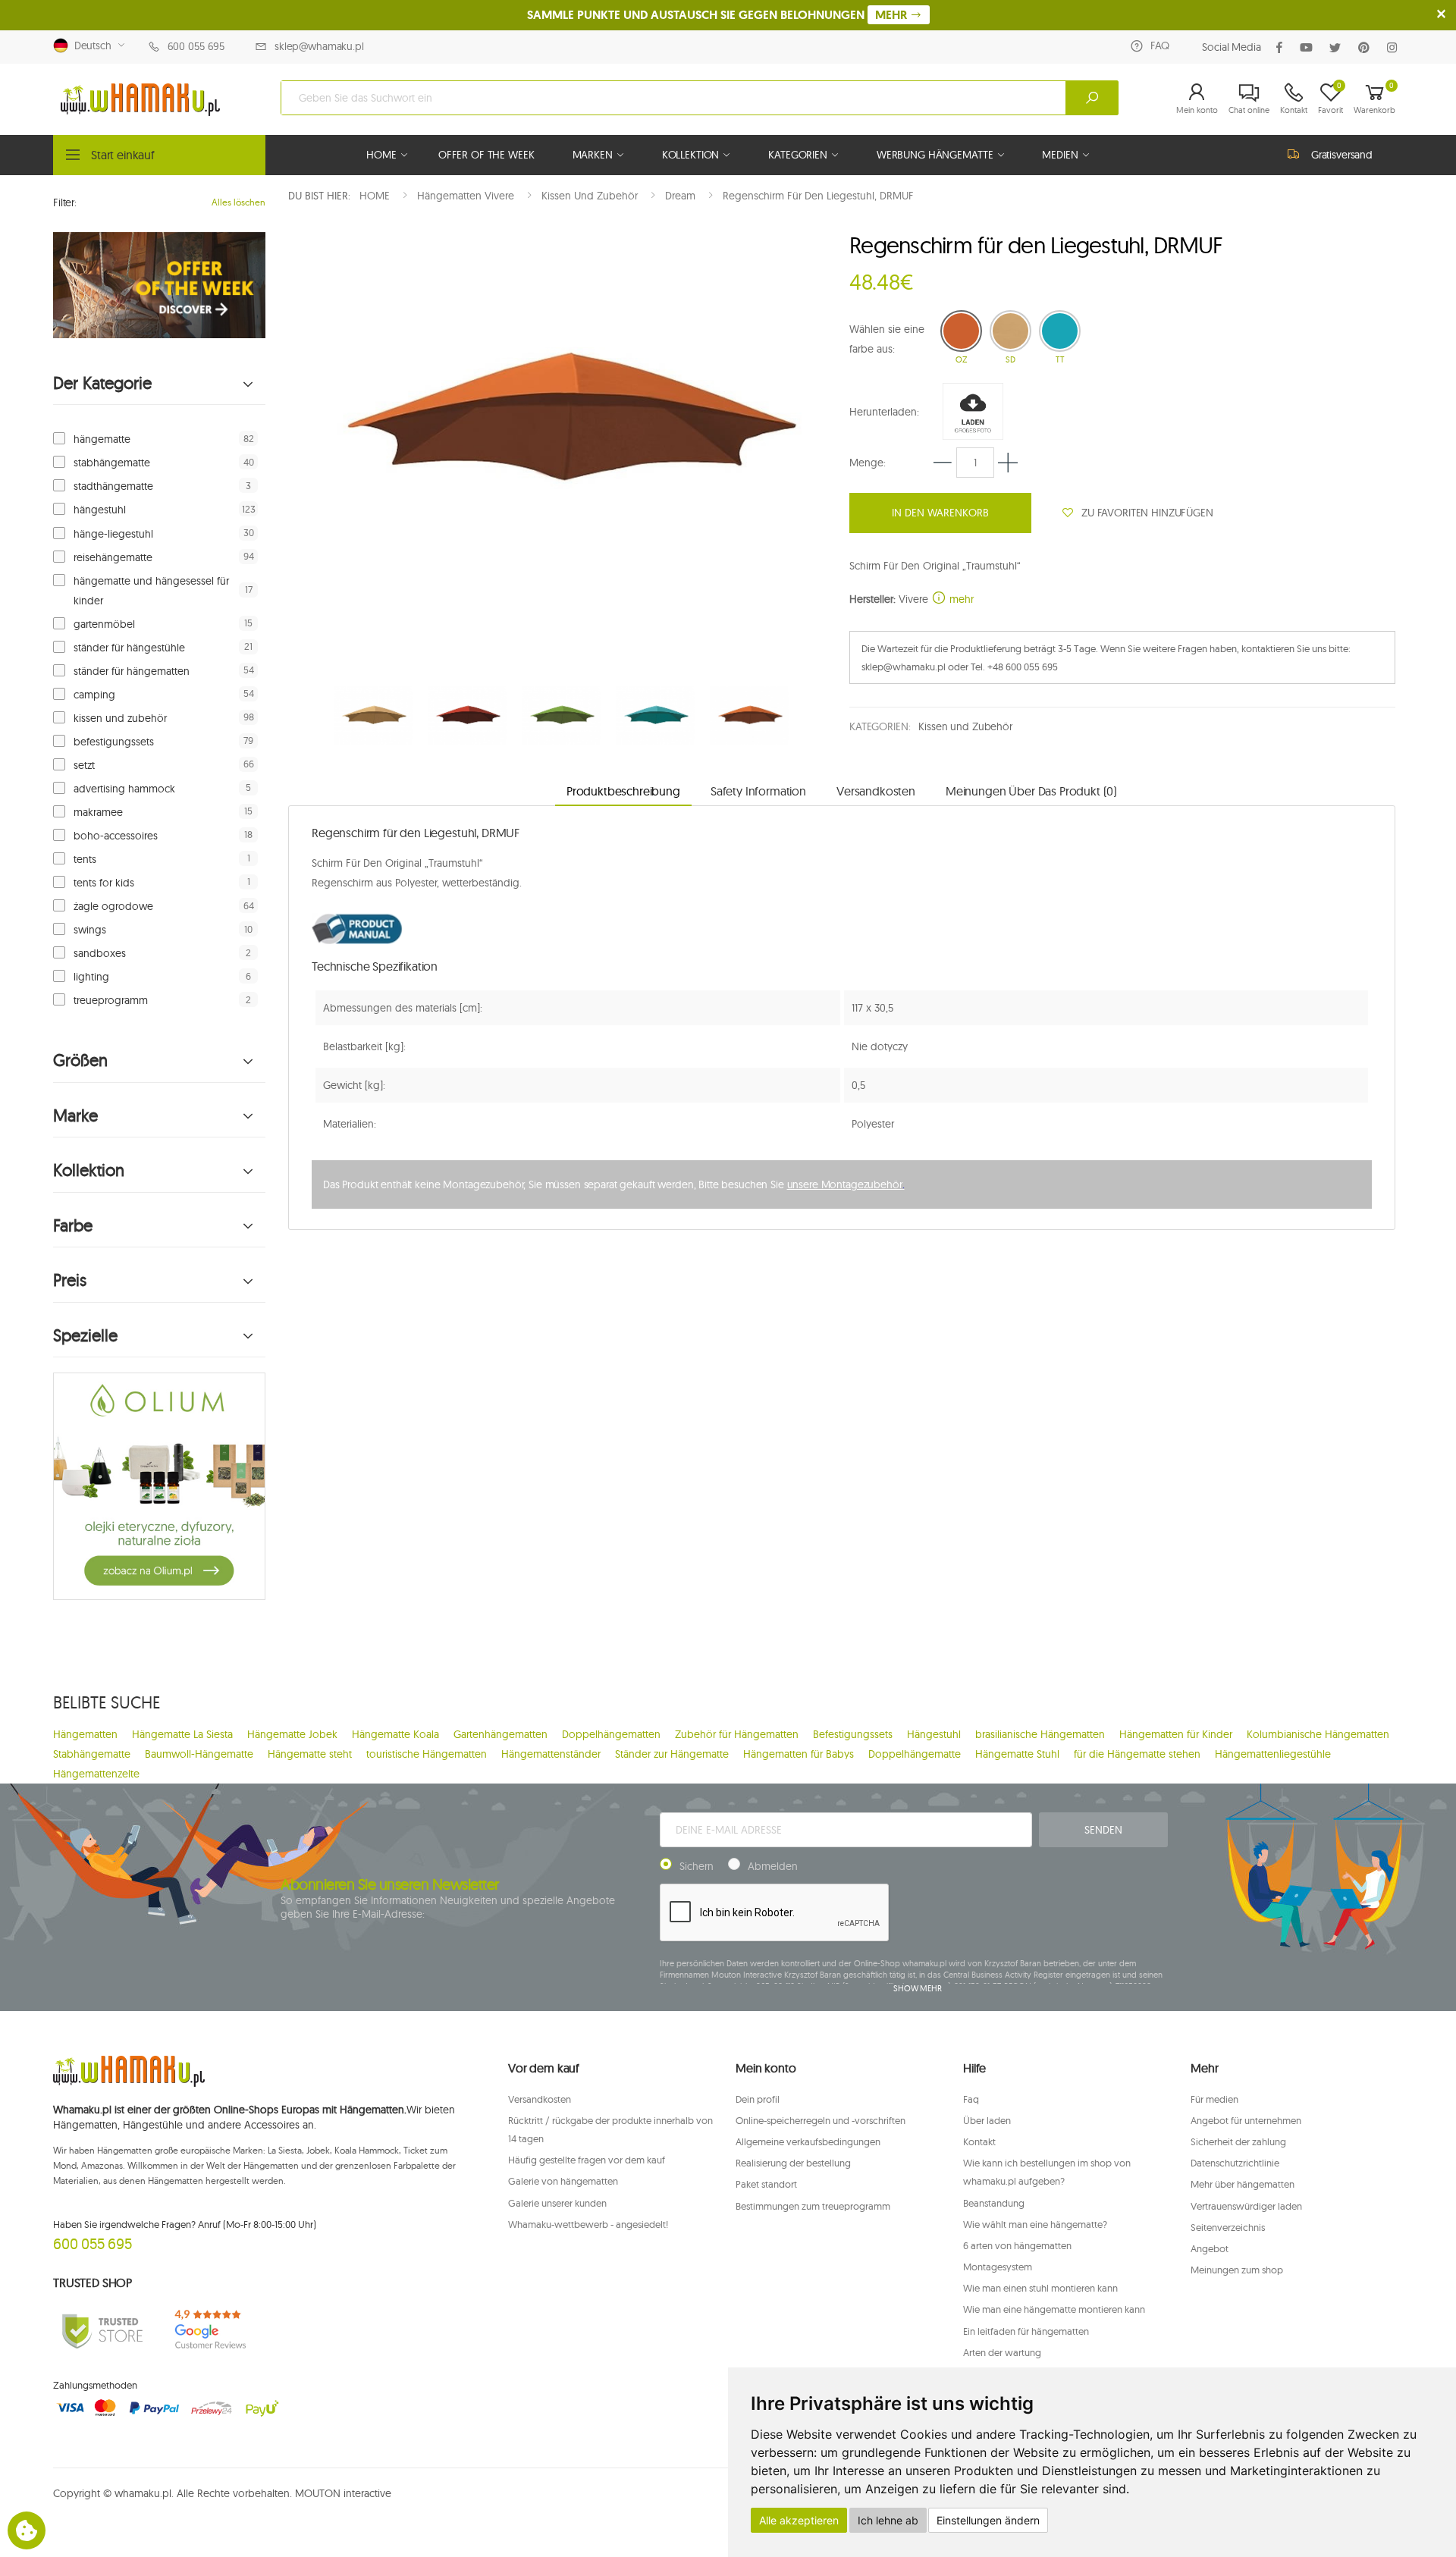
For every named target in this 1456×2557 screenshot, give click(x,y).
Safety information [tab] (758, 791)
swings (90, 930)
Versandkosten (540, 2099)
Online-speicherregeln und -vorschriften (821, 2120)
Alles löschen (238, 202)
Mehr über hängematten (1243, 2184)
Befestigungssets (853, 1734)
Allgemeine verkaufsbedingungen (808, 2141)
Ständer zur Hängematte (672, 1754)
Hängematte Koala (395, 1734)
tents (85, 859)
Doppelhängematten (611, 1734)
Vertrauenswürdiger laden (1246, 2206)
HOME (381, 155)
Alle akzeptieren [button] (799, 2520)
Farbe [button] (73, 1226)
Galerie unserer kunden (557, 2203)
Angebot (1210, 2248)
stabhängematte (112, 463)
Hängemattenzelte (96, 1774)
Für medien (1214, 2099)
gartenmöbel (104, 624)
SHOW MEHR (918, 1988)
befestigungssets (114, 742)
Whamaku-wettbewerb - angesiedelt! (588, 2224)
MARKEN (593, 155)
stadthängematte (113, 486)
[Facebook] (1282, 47)
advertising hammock (124, 789)
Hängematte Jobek (292, 1734)
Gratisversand (1342, 155)
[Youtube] (1309, 47)
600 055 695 (196, 46)
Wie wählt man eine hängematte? (1035, 2224)
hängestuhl (100, 510)
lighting (91, 977)
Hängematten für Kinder (1176, 1734)
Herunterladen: (884, 412)
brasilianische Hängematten (1040, 1734)
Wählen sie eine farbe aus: (887, 339)
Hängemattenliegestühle (1273, 1754)
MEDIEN (1060, 155)
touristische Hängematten (427, 1754)
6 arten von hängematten (1017, 2245)
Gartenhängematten (500, 1734)
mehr (960, 599)
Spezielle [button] (85, 1336)
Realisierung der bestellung (793, 2163)
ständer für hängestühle (129, 648)
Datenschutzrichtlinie (1235, 2163)
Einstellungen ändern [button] (988, 2520)
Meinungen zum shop (1237, 2270)
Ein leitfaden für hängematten (1026, 2331)
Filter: (65, 202)
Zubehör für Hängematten (737, 1734)
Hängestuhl (934, 1734)
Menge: (868, 463)
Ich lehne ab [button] (888, 2520)
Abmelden (773, 1866)
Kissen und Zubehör (965, 726)
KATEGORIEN (798, 155)
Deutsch (90, 45)
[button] (1197, 98)
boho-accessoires (116, 836)
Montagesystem (998, 2267)
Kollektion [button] (89, 1170)
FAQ (1160, 45)
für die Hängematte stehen (1137, 1754)
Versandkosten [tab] (876, 791)
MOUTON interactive (343, 2493)
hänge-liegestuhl (113, 534)
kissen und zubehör (120, 718)
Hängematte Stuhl (1017, 1754)
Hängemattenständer (551, 1754)
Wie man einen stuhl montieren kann (1040, 2288)
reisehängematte (113, 557)
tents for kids (104, 883)
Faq (971, 2099)
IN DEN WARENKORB (940, 513)
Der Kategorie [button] (102, 383)
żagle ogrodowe (113, 906)
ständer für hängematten (132, 671)
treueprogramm (111, 1000)
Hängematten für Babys (799, 1754)
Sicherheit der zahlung (1238, 2141)
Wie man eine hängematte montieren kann (1054, 2309)
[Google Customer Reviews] (216, 2330)
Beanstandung (994, 2203)
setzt (84, 765)
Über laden (987, 2120)
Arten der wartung (1002, 2352)
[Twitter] (1338, 47)
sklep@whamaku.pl (319, 46)
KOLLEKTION (691, 155)
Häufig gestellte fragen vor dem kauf (587, 2160)
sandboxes (100, 953)
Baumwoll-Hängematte (199, 1754)
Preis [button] (70, 1280)
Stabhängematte (92, 1754)
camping (94, 695)
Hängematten (85, 1734)
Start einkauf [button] (123, 155)
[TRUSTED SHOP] (102, 2330)
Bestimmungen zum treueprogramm (813, 2206)
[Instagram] (1395, 47)
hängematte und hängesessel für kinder (151, 591)
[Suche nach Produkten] (1092, 98)
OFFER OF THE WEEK (486, 155)
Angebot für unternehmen (1246, 2120)
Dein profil (758, 2099)
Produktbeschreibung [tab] (623, 791)
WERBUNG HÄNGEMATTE (935, 155)
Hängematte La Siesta (182, 1734)
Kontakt (979, 2141)
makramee (98, 812)
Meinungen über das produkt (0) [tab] (1031, 791)
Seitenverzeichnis (1228, 2227)
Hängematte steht (310, 1754)
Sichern (697, 1866)
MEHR (893, 15)
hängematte (102, 439)
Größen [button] (80, 1060)
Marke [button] (75, 1116)
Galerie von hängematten (563, 2181)
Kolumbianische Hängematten (1318, 1734)
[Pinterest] (1367, 47)
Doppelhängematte (915, 1754)
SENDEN (1103, 1830)
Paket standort (766, 2184)
